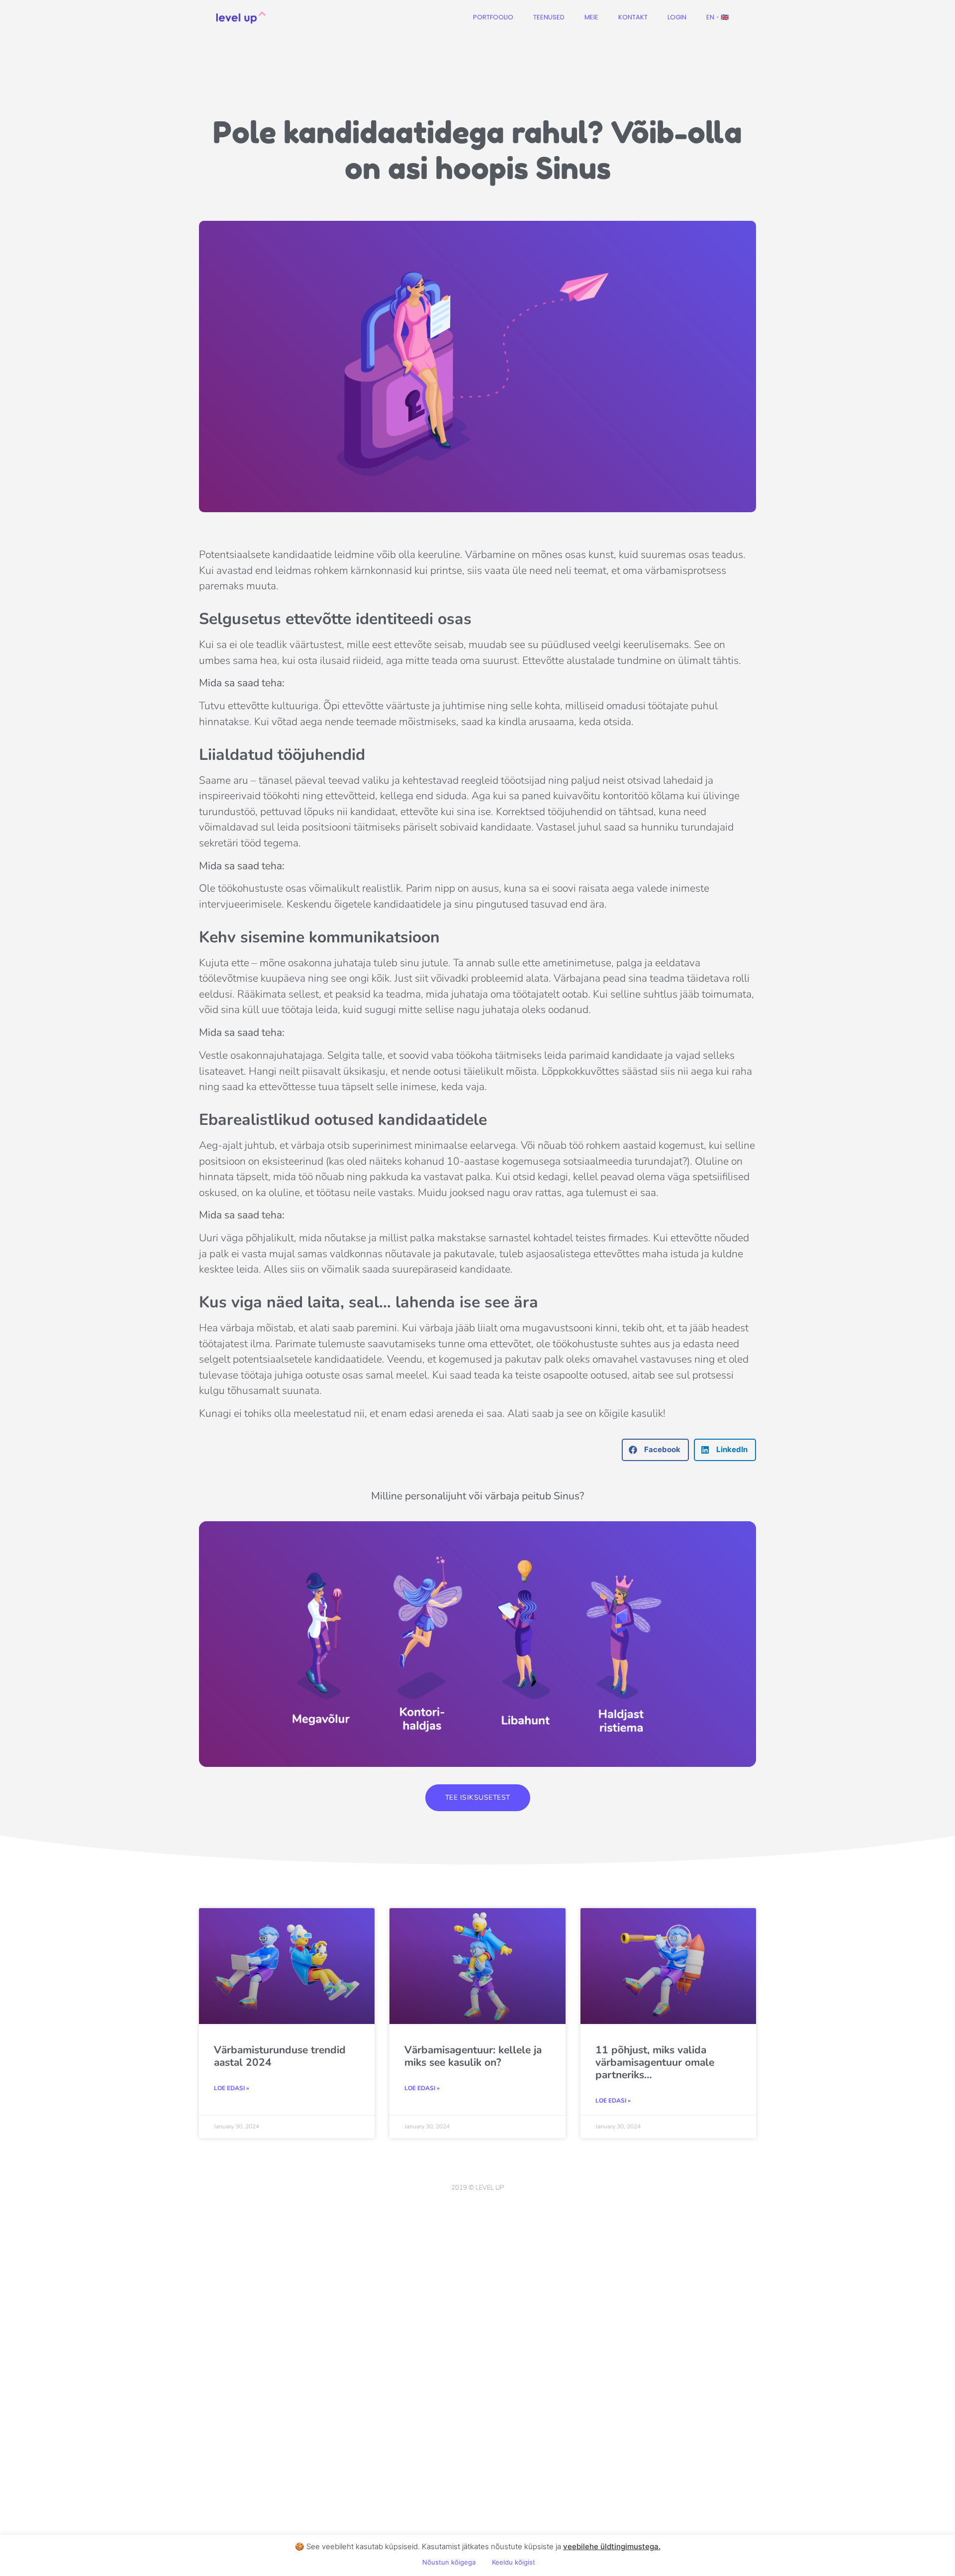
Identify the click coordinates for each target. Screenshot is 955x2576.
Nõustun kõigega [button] (449, 2562)
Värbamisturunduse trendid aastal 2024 (280, 2056)
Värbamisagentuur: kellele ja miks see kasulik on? (473, 2056)
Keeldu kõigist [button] (514, 2562)
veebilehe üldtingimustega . (612, 2546)
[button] (655, 1450)
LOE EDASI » (232, 2088)
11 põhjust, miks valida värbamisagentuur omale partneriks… (655, 2062)
